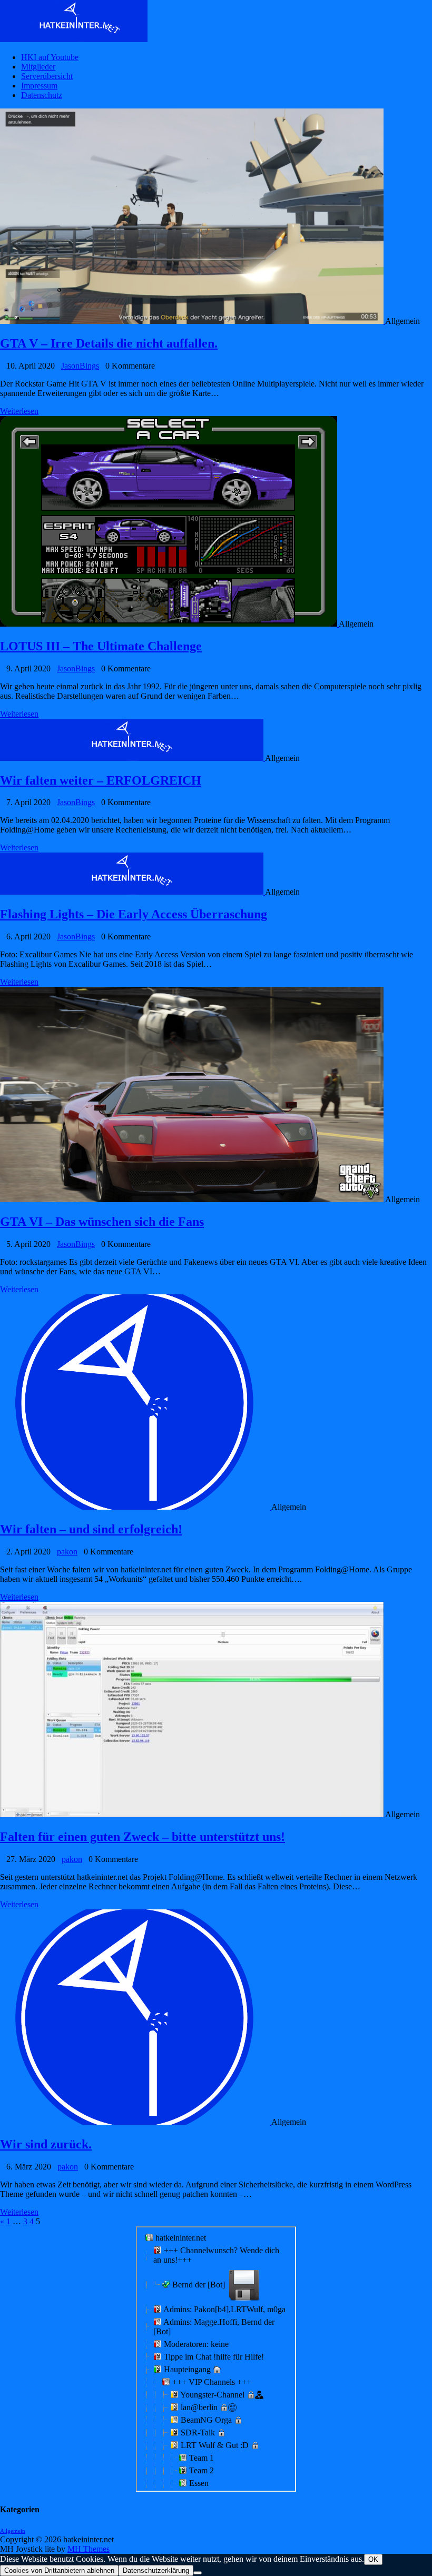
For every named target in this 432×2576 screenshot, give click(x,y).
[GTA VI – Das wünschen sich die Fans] (193, 1199)
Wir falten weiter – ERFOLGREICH (101, 780)
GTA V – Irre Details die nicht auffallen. (109, 343)
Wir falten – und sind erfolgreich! (91, 1529)
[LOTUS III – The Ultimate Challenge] (169, 624)
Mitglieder (38, 67)
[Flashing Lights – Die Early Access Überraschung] (132, 892)
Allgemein (13, 2531)
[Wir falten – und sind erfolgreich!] (136, 1507)
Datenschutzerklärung (156, 2570)
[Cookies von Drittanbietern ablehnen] (198, 2573)
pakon (67, 1552)
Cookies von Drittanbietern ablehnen (59, 2570)
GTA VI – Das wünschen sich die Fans (102, 1222)
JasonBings (80, 366)
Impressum (39, 86)
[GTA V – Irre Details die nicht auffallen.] (193, 321)
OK (373, 2559)
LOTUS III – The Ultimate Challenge (101, 646)
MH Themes (89, 2549)
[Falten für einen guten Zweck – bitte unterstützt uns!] (193, 1814)
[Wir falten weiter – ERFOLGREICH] (132, 758)
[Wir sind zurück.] (136, 2122)
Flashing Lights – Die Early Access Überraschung (134, 914)
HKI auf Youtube (50, 57)
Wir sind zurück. (46, 2144)
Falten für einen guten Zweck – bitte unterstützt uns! (143, 1837)
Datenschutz (42, 95)
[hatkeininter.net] (216, 22)
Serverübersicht (47, 76)
